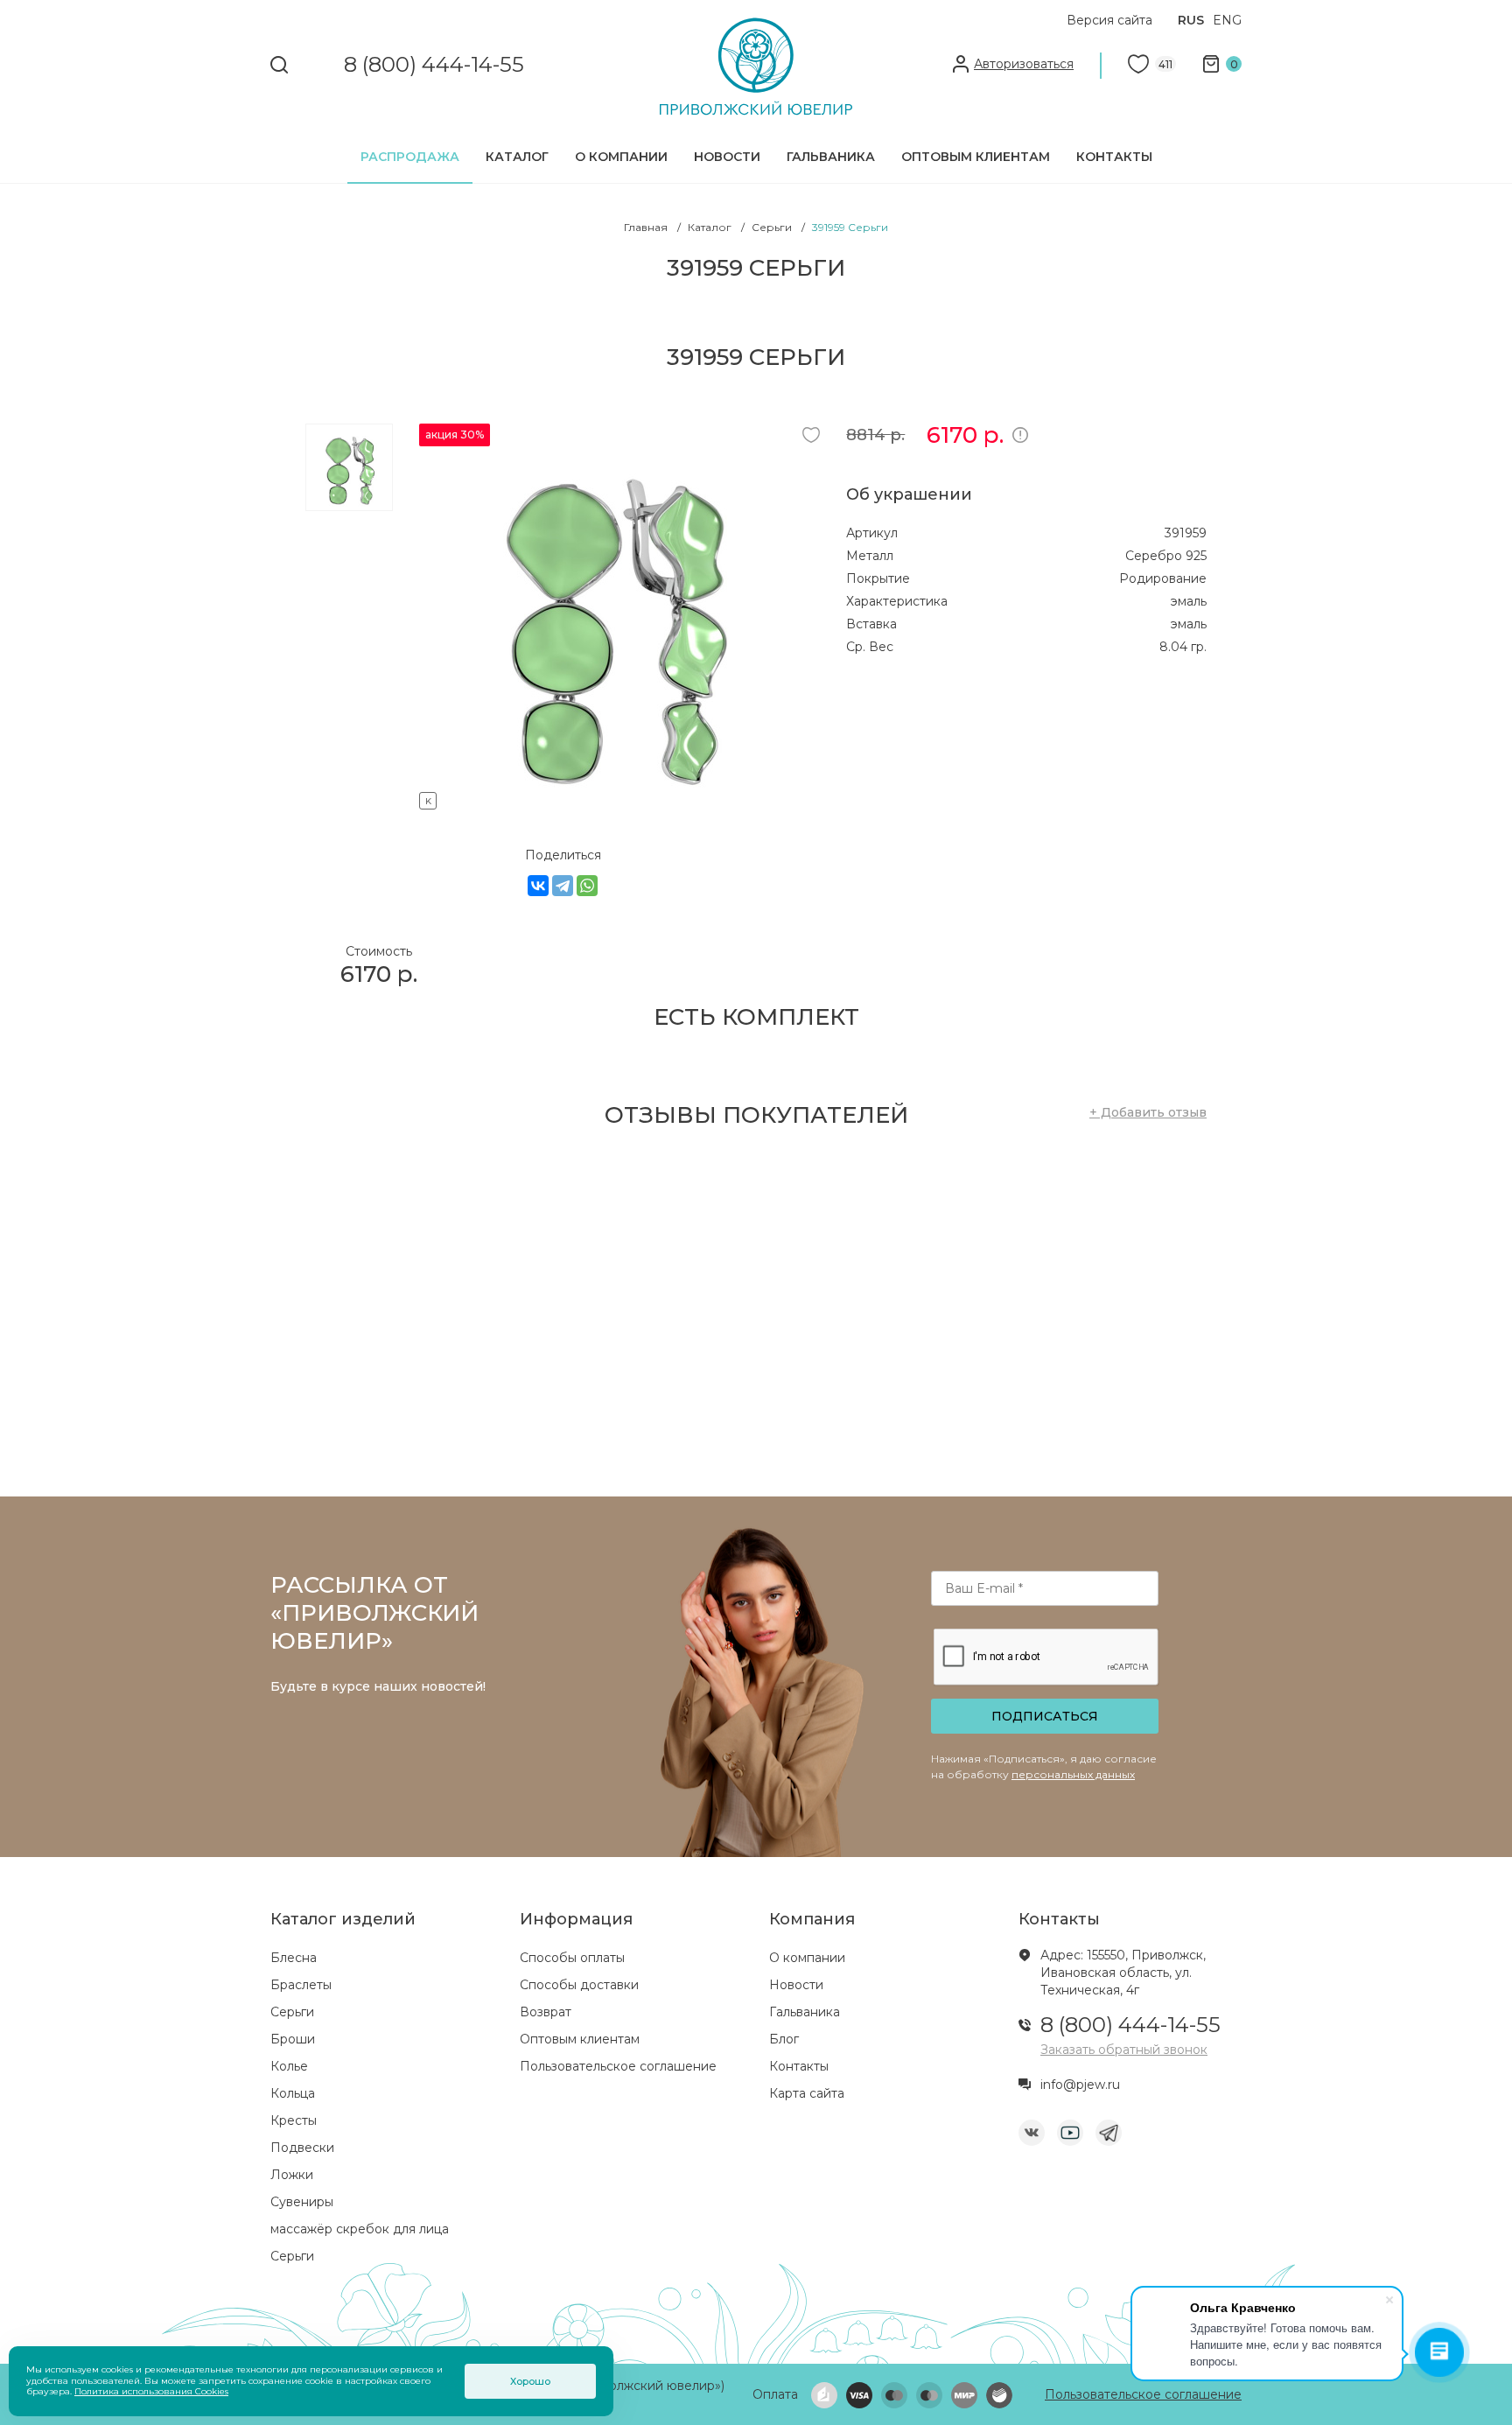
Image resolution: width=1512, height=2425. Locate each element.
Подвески (302, 2148)
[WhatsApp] (587, 886)
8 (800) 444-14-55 (434, 65)
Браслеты (301, 1985)
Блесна (294, 1958)
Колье (289, 2066)
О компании (621, 157)
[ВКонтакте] (538, 886)
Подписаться (1045, 1716)
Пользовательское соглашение (618, 2066)
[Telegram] (563, 886)
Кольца (293, 2093)
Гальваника (831, 157)
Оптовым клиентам (976, 157)
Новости (727, 157)
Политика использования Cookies (151, 2391)
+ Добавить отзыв (1148, 1112)
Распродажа (410, 157)
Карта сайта (807, 2093)
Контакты (1114, 157)
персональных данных (1073, 1774)
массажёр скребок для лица (360, 2229)
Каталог (517, 157)
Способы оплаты (572, 1958)
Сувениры (302, 2202)
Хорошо (530, 2381)
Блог (784, 2039)
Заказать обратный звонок (1124, 2050)
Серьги (292, 2012)
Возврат (546, 2012)
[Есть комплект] (612, 798)
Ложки (292, 2175)
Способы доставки (579, 1985)
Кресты (294, 2120)
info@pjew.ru (1080, 2085)
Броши (293, 2039)
